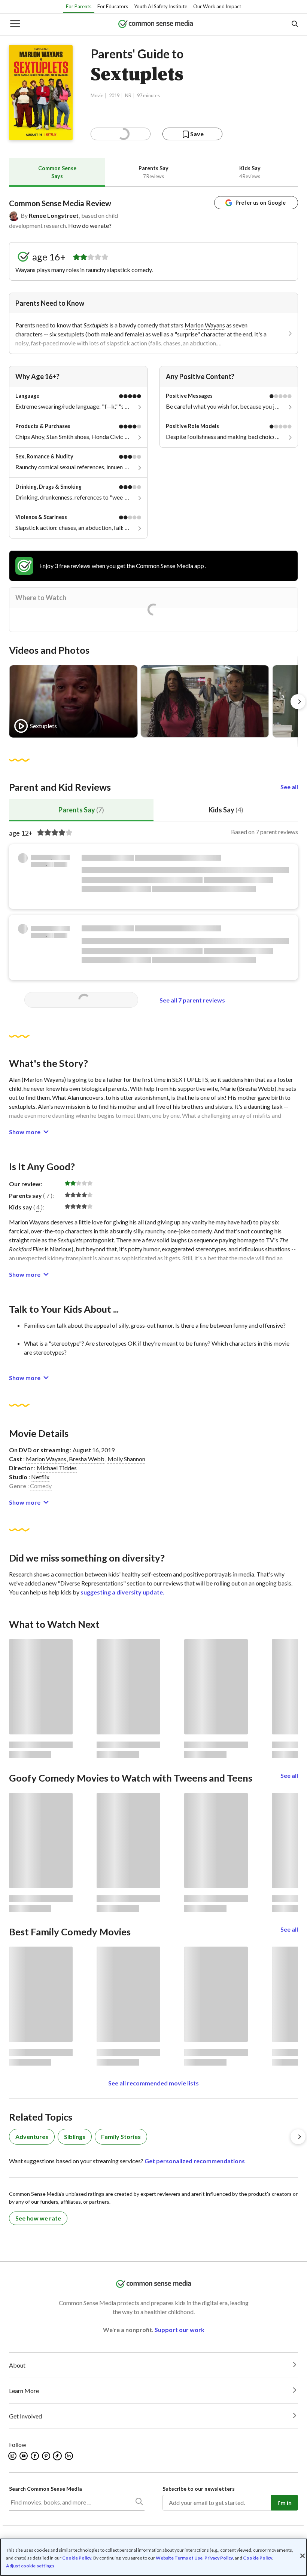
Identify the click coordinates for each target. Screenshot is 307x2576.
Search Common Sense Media (45, 2489)
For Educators (113, 6)
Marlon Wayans (205, 325)
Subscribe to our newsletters (199, 2489)
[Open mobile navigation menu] (15, 25)
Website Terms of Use (179, 2558)
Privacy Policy (219, 2558)
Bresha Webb (87, 1459)
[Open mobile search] (294, 25)
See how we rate (38, 2218)
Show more (25, 1132)
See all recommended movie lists (153, 2083)
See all (289, 787)
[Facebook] (35, 2456)
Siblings (75, 2137)
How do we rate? (90, 225)
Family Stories (121, 2137)
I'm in (285, 2502)
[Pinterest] (47, 2456)
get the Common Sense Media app (160, 566)
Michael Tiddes (57, 1468)
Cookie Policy (77, 2558)
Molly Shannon (126, 1459)
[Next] (298, 702)
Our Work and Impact (217, 6)
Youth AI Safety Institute (161, 6)
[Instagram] (13, 2456)
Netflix (40, 1477)
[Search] (139, 2503)
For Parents (79, 6)
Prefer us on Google (261, 203)
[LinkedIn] (69, 2456)
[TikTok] (58, 2456)
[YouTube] (24, 2456)
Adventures (32, 2137)
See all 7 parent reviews (192, 1000)
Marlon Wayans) (45, 1079)
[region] (153, 2557)
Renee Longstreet (54, 215)
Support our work (180, 2330)
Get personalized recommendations (195, 2161)
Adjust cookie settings (30, 2566)
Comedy (41, 1486)
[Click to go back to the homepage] (156, 25)
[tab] (57, 172)
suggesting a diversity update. (122, 1592)
